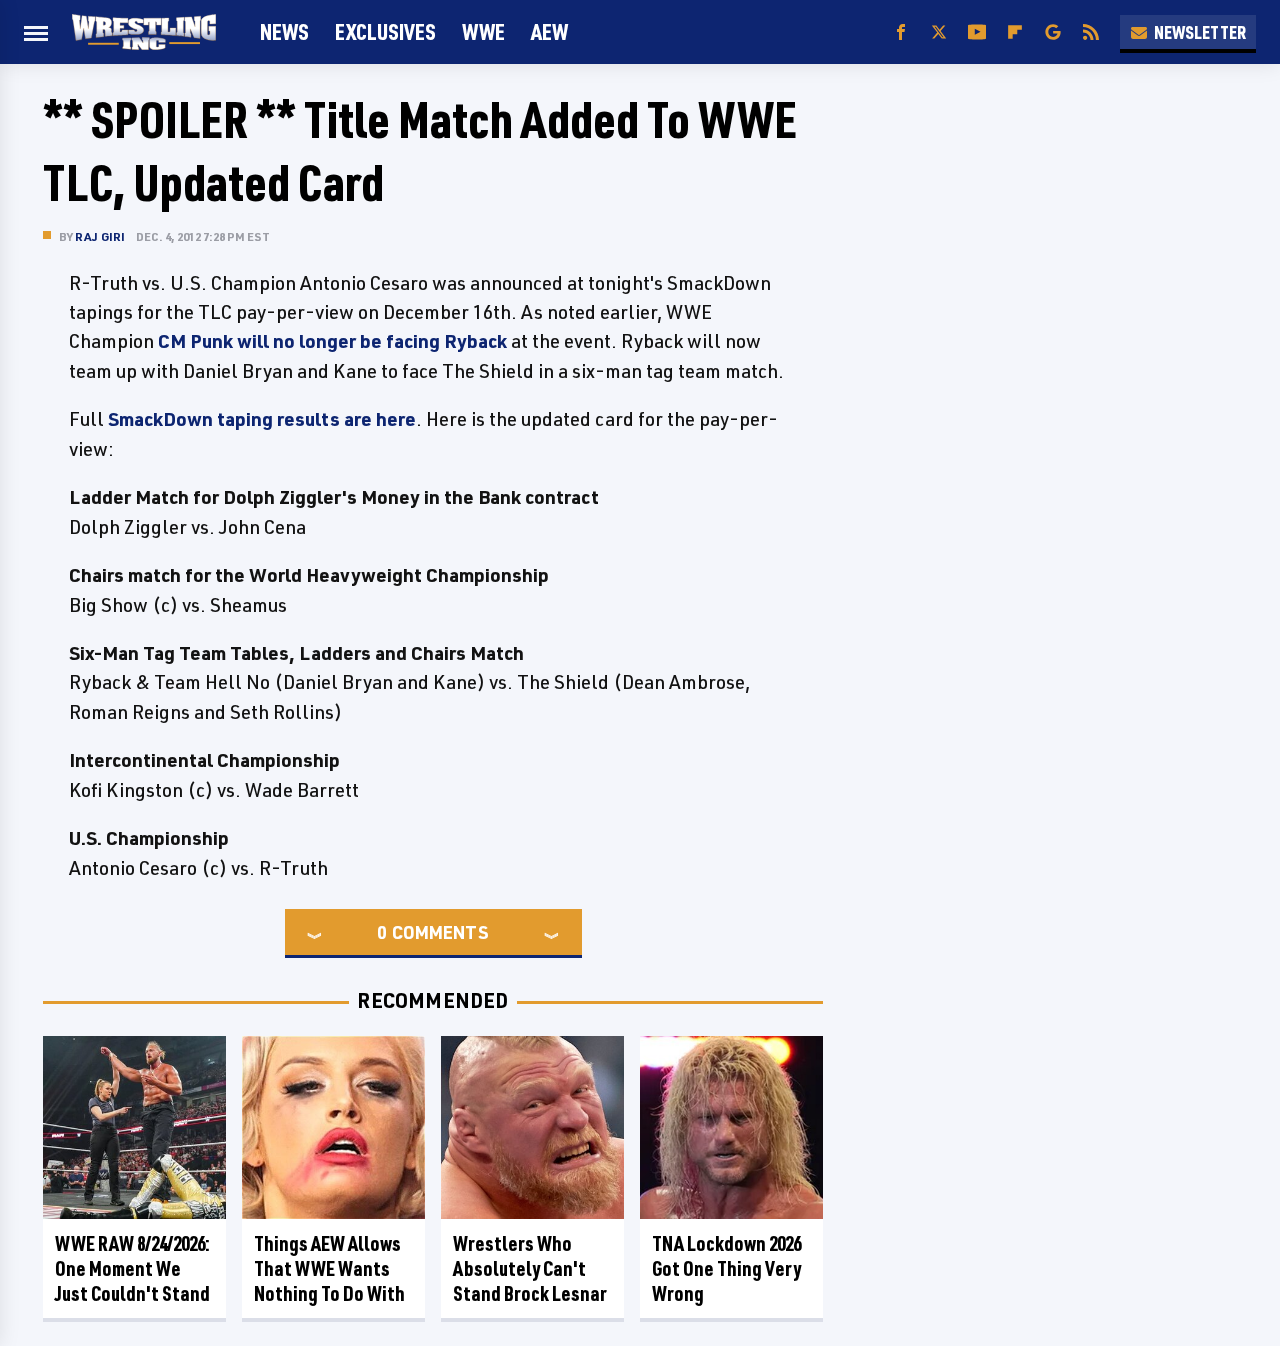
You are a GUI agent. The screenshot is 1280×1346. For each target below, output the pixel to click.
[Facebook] (901, 32)
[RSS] (1091, 32)
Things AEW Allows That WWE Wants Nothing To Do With (329, 1268)
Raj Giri (100, 236)
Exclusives (385, 31)
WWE (483, 31)
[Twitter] (939, 32)
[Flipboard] (1015, 32)
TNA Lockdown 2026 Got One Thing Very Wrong (726, 1268)
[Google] (1053, 32)
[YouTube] (977, 32)
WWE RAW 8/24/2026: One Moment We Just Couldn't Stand (132, 1268)
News (284, 31)
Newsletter (1200, 32)
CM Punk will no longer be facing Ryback (332, 341)
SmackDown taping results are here (262, 419)
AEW (549, 31)
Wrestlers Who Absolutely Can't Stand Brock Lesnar (530, 1268)
